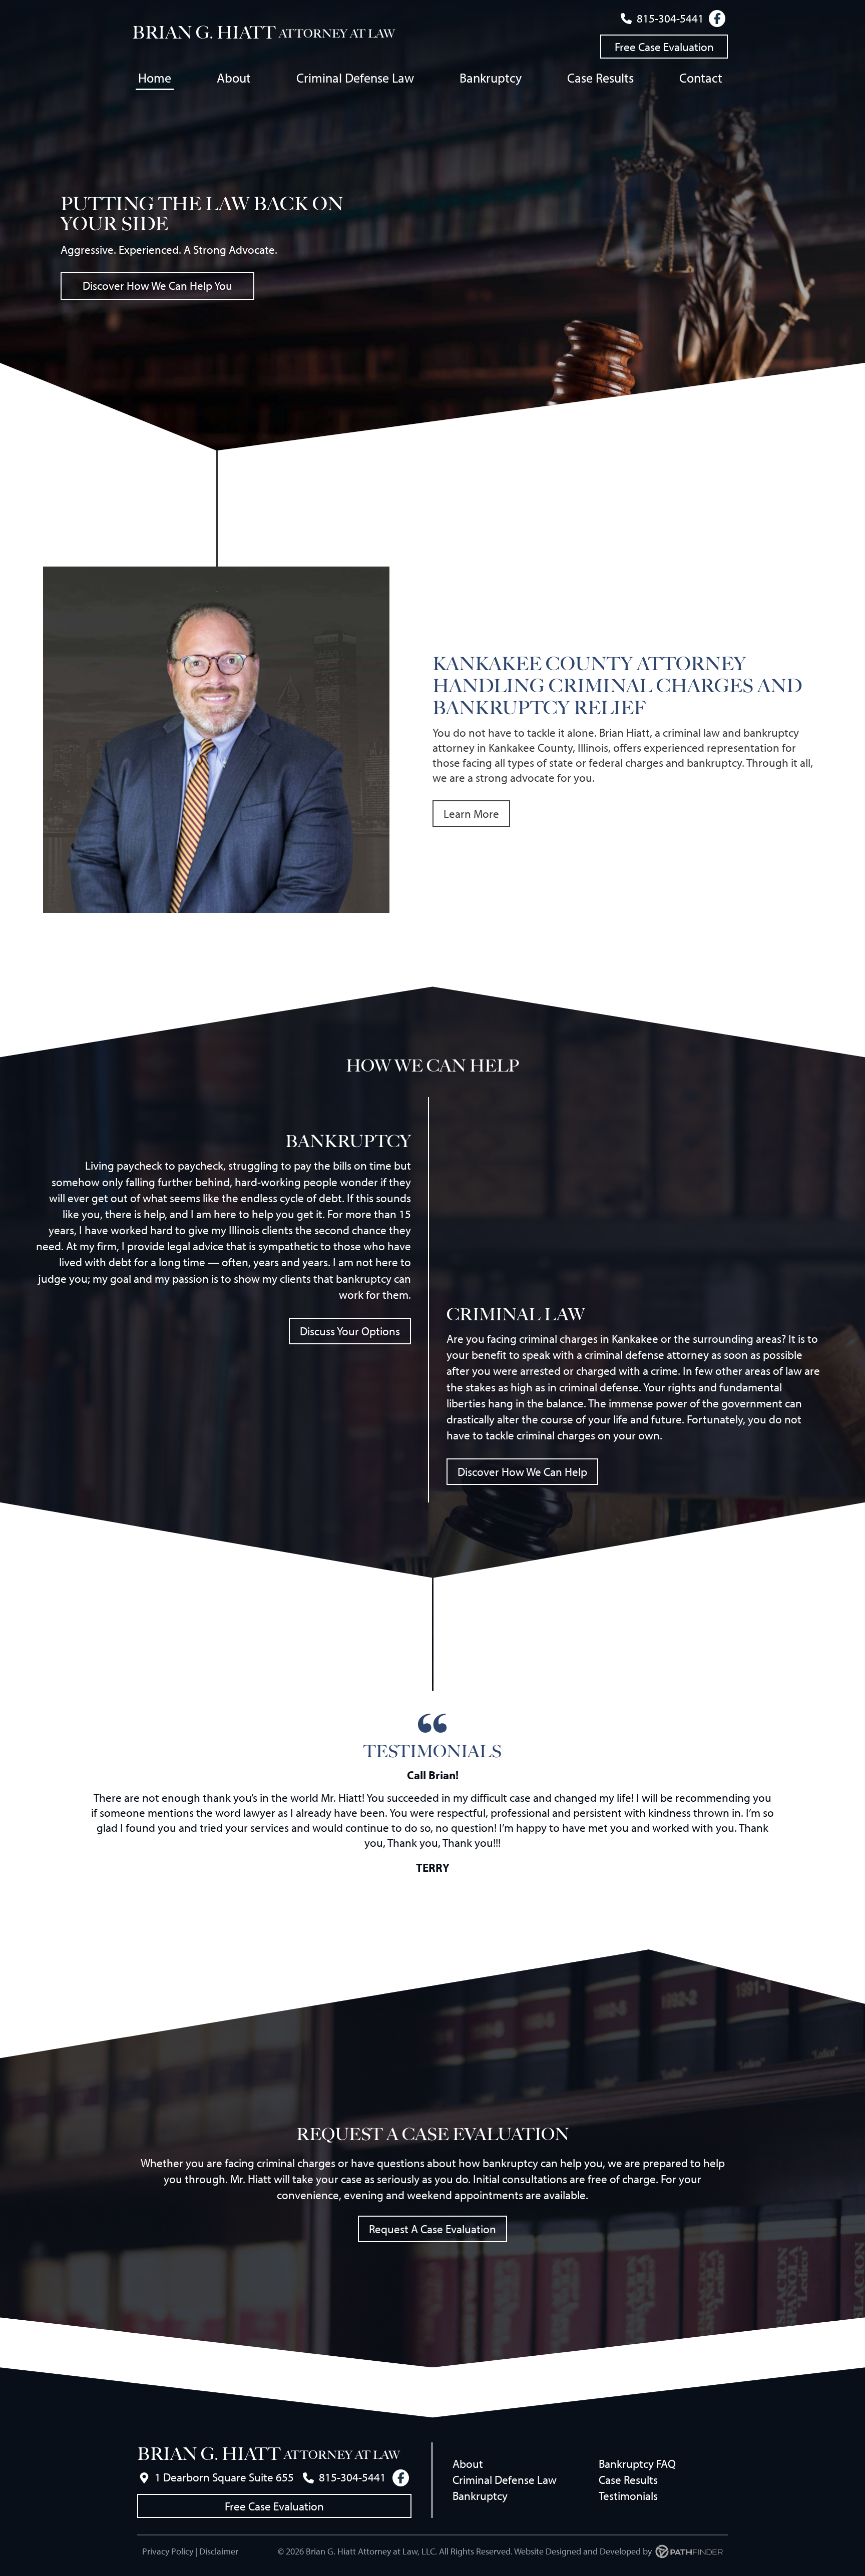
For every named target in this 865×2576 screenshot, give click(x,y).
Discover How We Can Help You (157, 286)
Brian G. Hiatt (204, 33)
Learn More (471, 814)
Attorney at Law (337, 34)
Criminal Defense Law (505, 2480)
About (468, 2464)
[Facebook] (717, 19)
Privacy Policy (168, 2551)
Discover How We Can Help (522, 1472)
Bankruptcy (480, 2496)
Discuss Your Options (350, 1331)
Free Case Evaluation (664, 47)
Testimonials (628, 2496)
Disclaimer (219, 2551)
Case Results (628, 2480)
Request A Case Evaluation (432, 2229)
